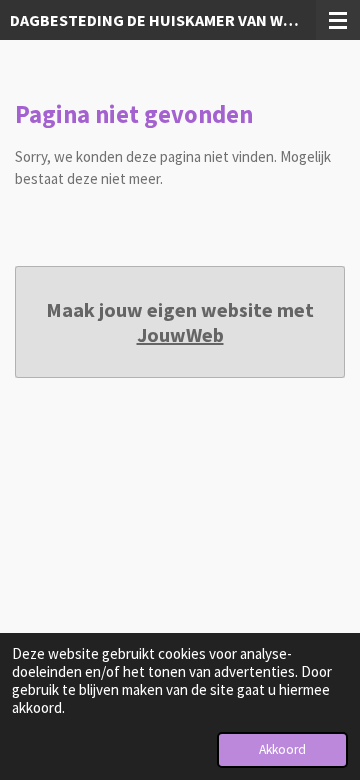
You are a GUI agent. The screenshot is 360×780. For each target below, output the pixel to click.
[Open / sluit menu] (338, 20)
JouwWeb (180, 334)
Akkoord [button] (282, 749)
